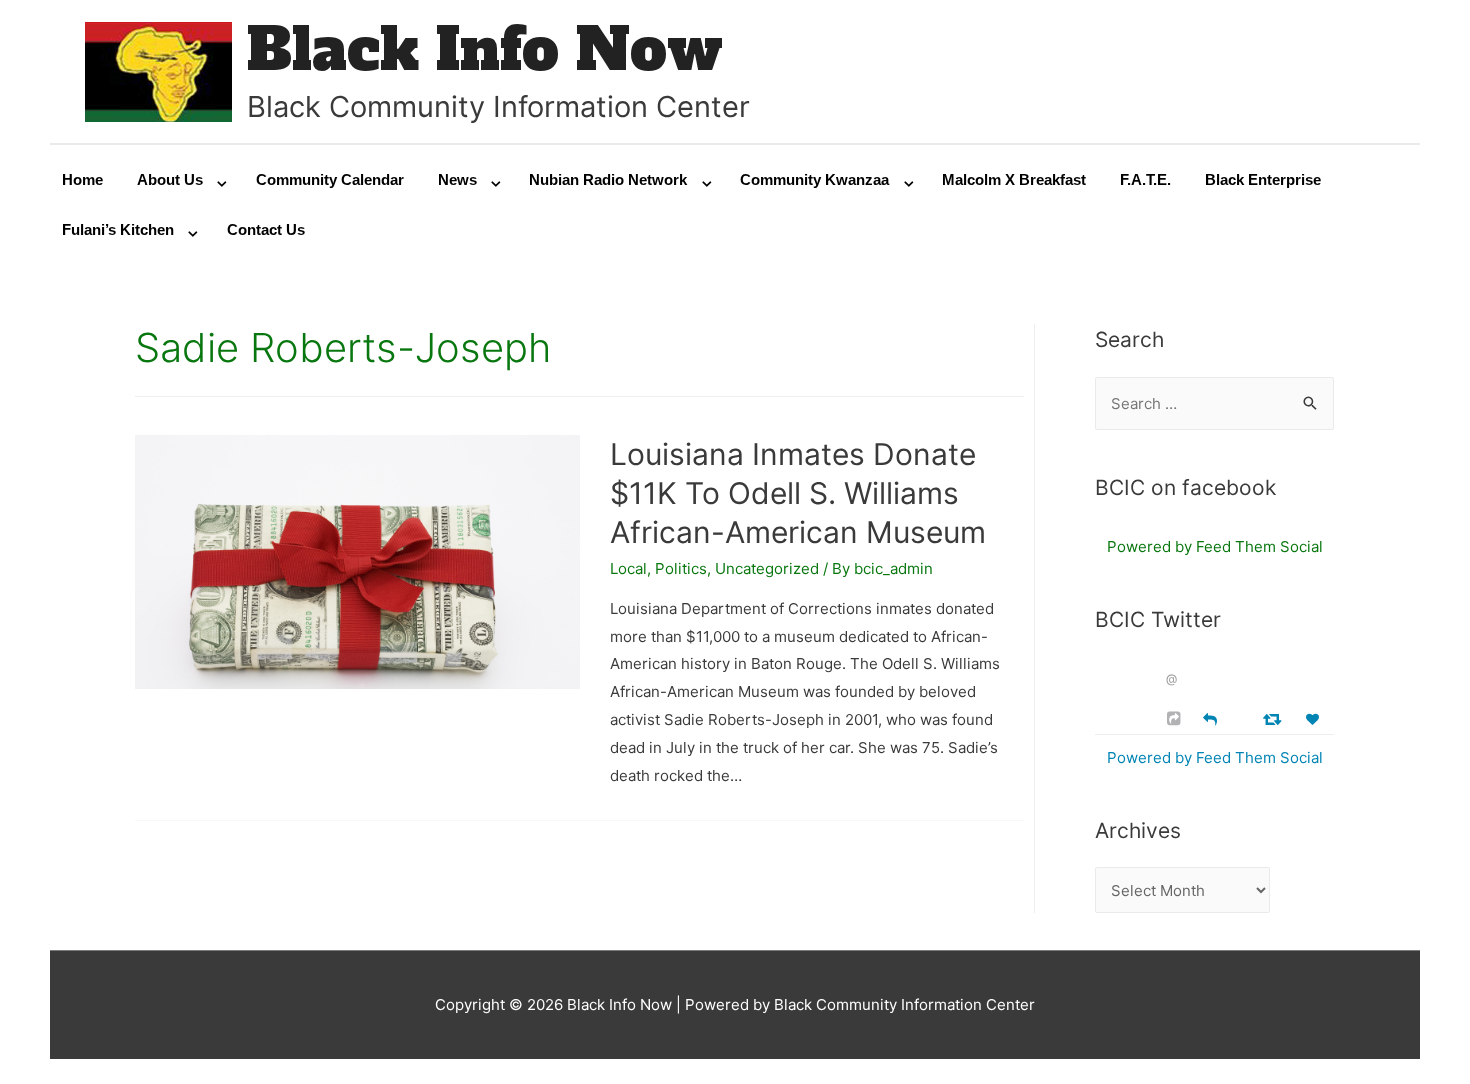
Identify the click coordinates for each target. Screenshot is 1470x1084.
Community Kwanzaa (814, 179)
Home (82, 179)
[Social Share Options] (1176, 718)
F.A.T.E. (1145, 179)
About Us (170, 179)
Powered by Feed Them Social (1215, 546)
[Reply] (1210, 717)
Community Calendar (330, 179)
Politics (681, 568)
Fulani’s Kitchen (118, 229)
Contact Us (266, 229)
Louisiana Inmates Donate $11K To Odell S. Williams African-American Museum (798, 493)
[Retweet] (1274, 718)
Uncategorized (767, 568)
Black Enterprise (1263, 179)
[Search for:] (1214, 403)
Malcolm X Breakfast (1014, 179)
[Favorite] (1315, 719)
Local (628, 568)
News (457, 179)
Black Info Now (485, 49)
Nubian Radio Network (608, 179)
